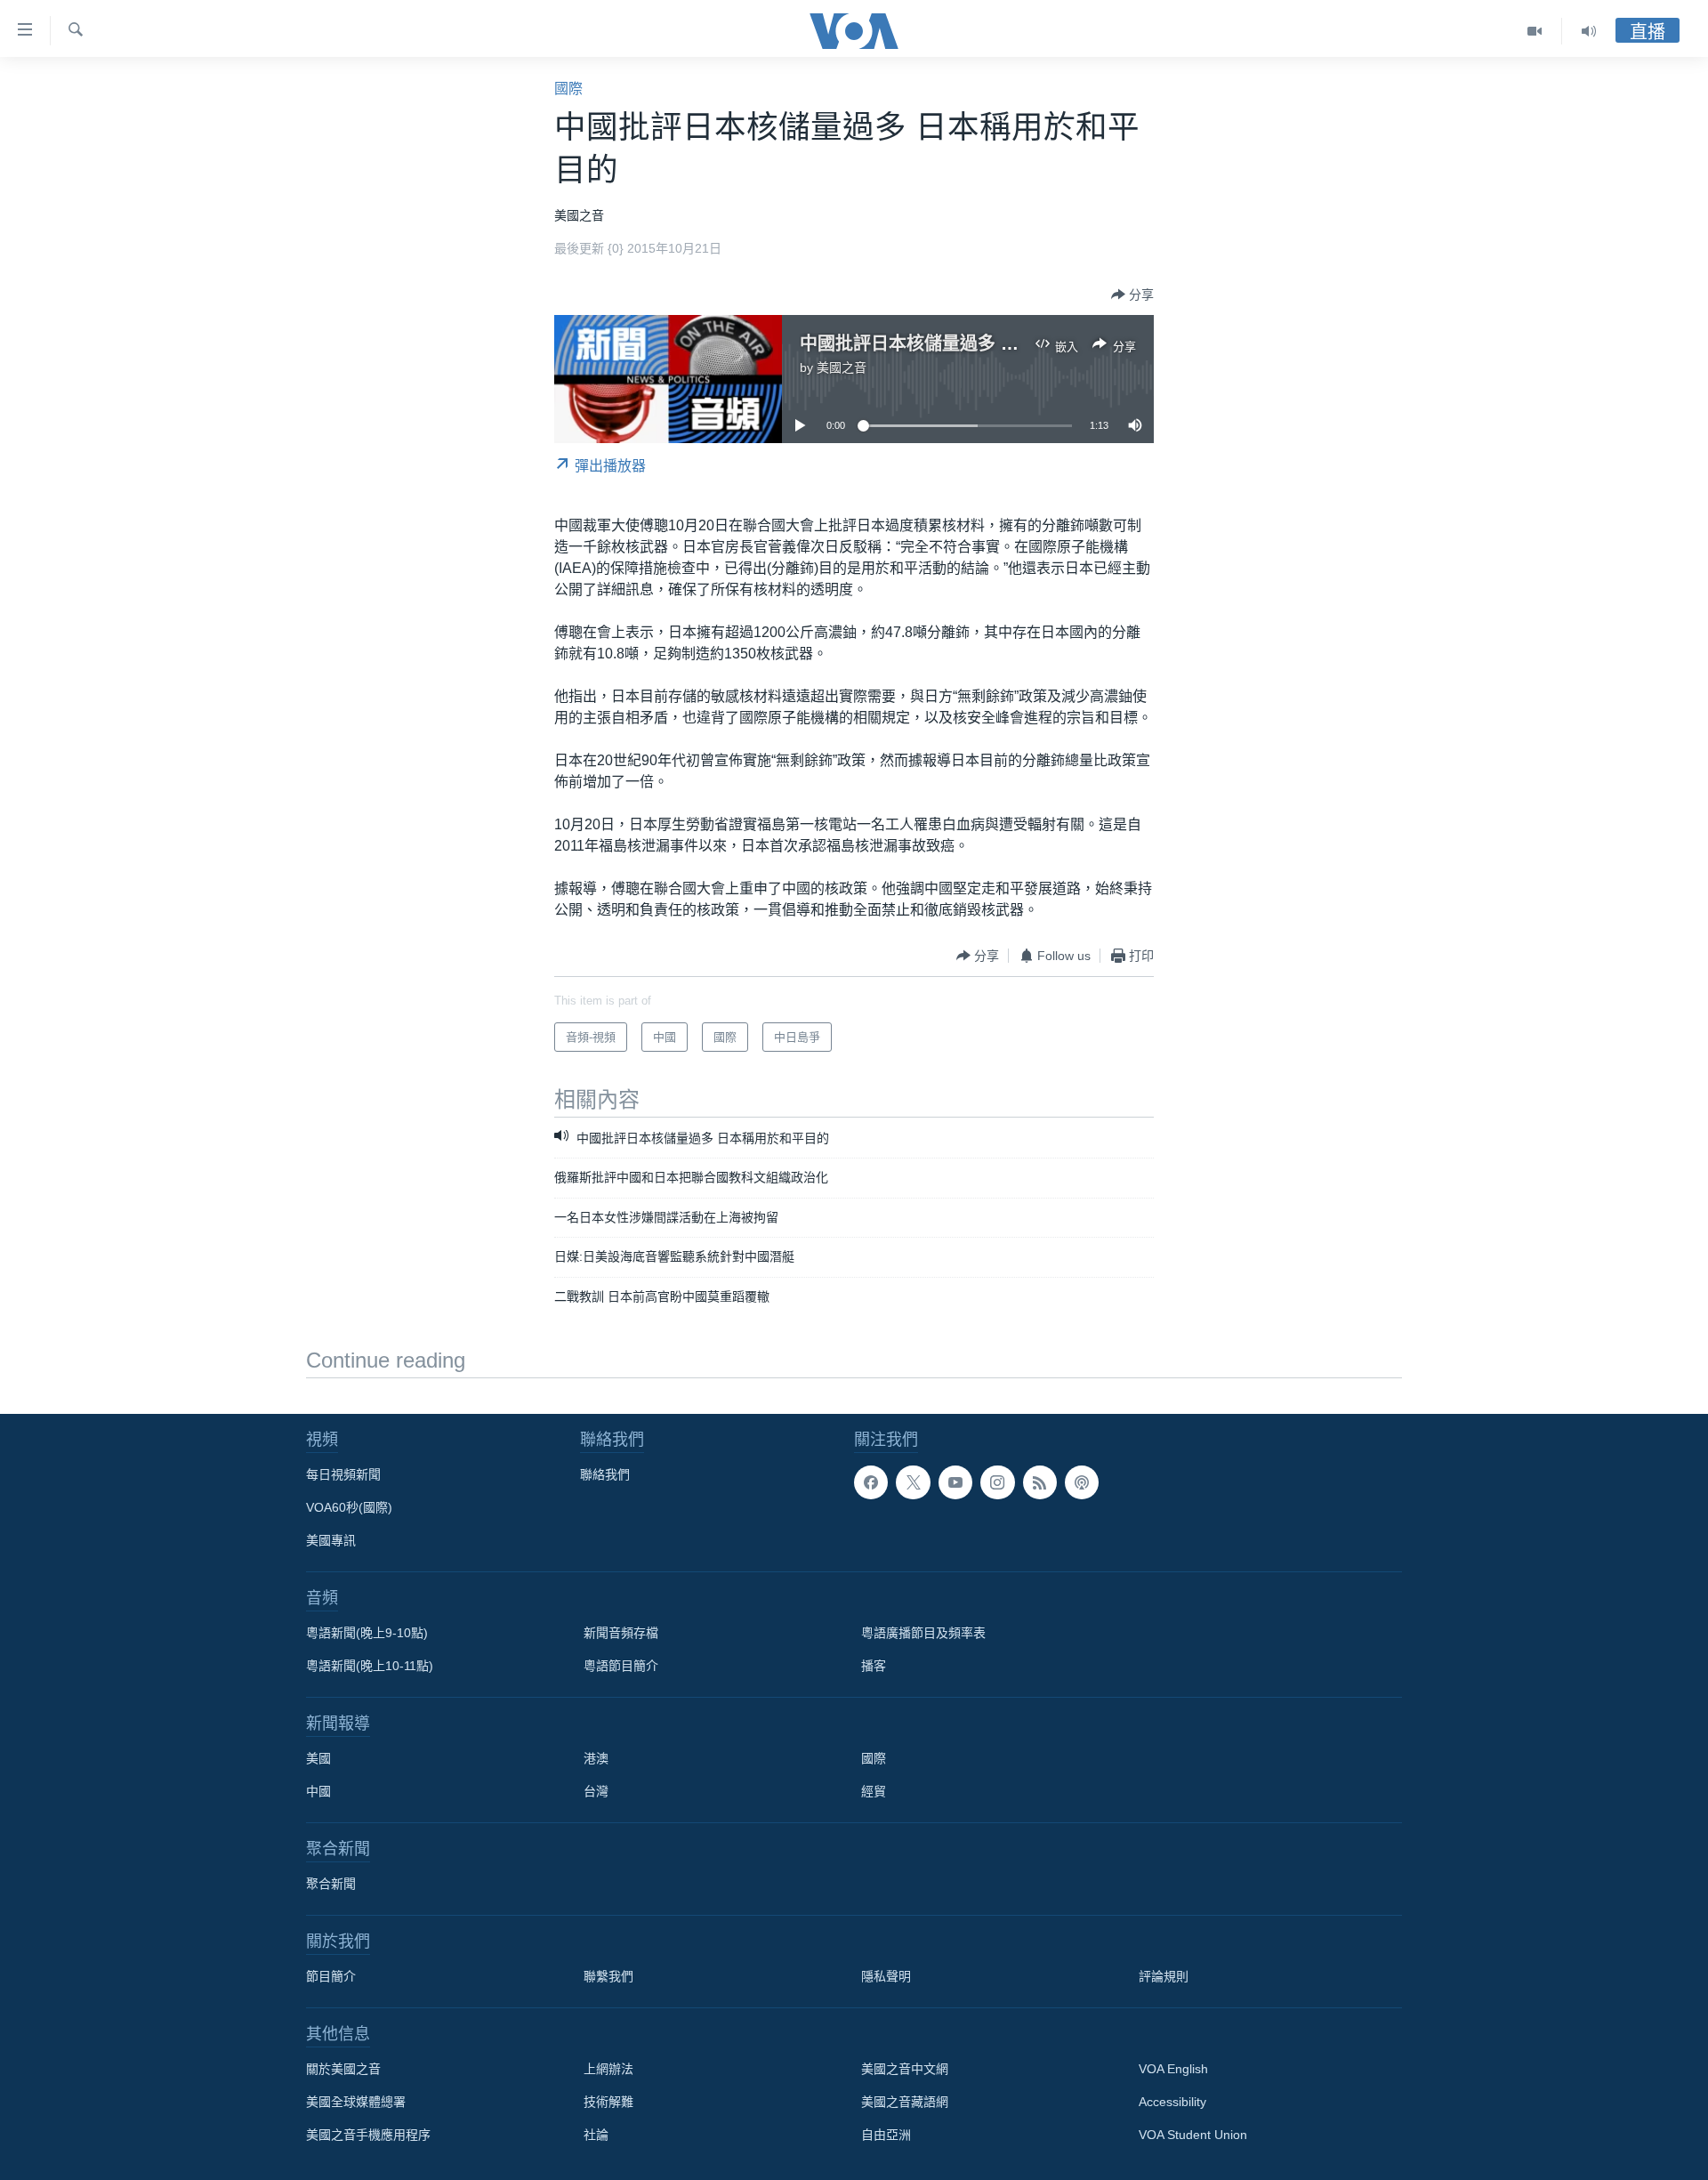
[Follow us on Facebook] (871, 1482)
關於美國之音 (343, 2069)
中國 (318, 1791)
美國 (318, 1758)
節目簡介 (331, 1976)
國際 (568, 89)
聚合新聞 (331, 1884)
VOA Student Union (1193, 2135)
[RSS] (1040, 1482)
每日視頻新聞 (343, 1474)
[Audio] (1589, 31)
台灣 (596, 1791)
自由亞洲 (886, 2135)
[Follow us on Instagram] (997, 1482)
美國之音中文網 (905, 2069)
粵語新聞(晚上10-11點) (370, 1666)
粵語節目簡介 (621, 1666)
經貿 (874, 1791)
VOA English (1173, 2069)
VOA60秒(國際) (349, 1507)
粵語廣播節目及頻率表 (923, 1633)
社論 (596, 2135)
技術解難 (608, 2102)
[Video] (1535, 31)
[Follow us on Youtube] (955, 1482)
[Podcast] (1082, 1482)
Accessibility (1172, 2102)
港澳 (596, 1758)
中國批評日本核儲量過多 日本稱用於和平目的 (980, 343)
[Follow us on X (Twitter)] (913, 1482)
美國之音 (842, 367)
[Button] (1132, 295)
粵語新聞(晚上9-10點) (367, 1633)
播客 (874, 1666)
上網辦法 (608, 2069)
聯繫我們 (608, 1976)
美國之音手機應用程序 (368, 2135)
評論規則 (1164, 1976)
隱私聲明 (886, 1976)
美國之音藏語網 (905, 2102)
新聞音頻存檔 (621, 1633)
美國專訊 (331, 1540)
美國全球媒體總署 (356, 2102)
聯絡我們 (605, 1474)
